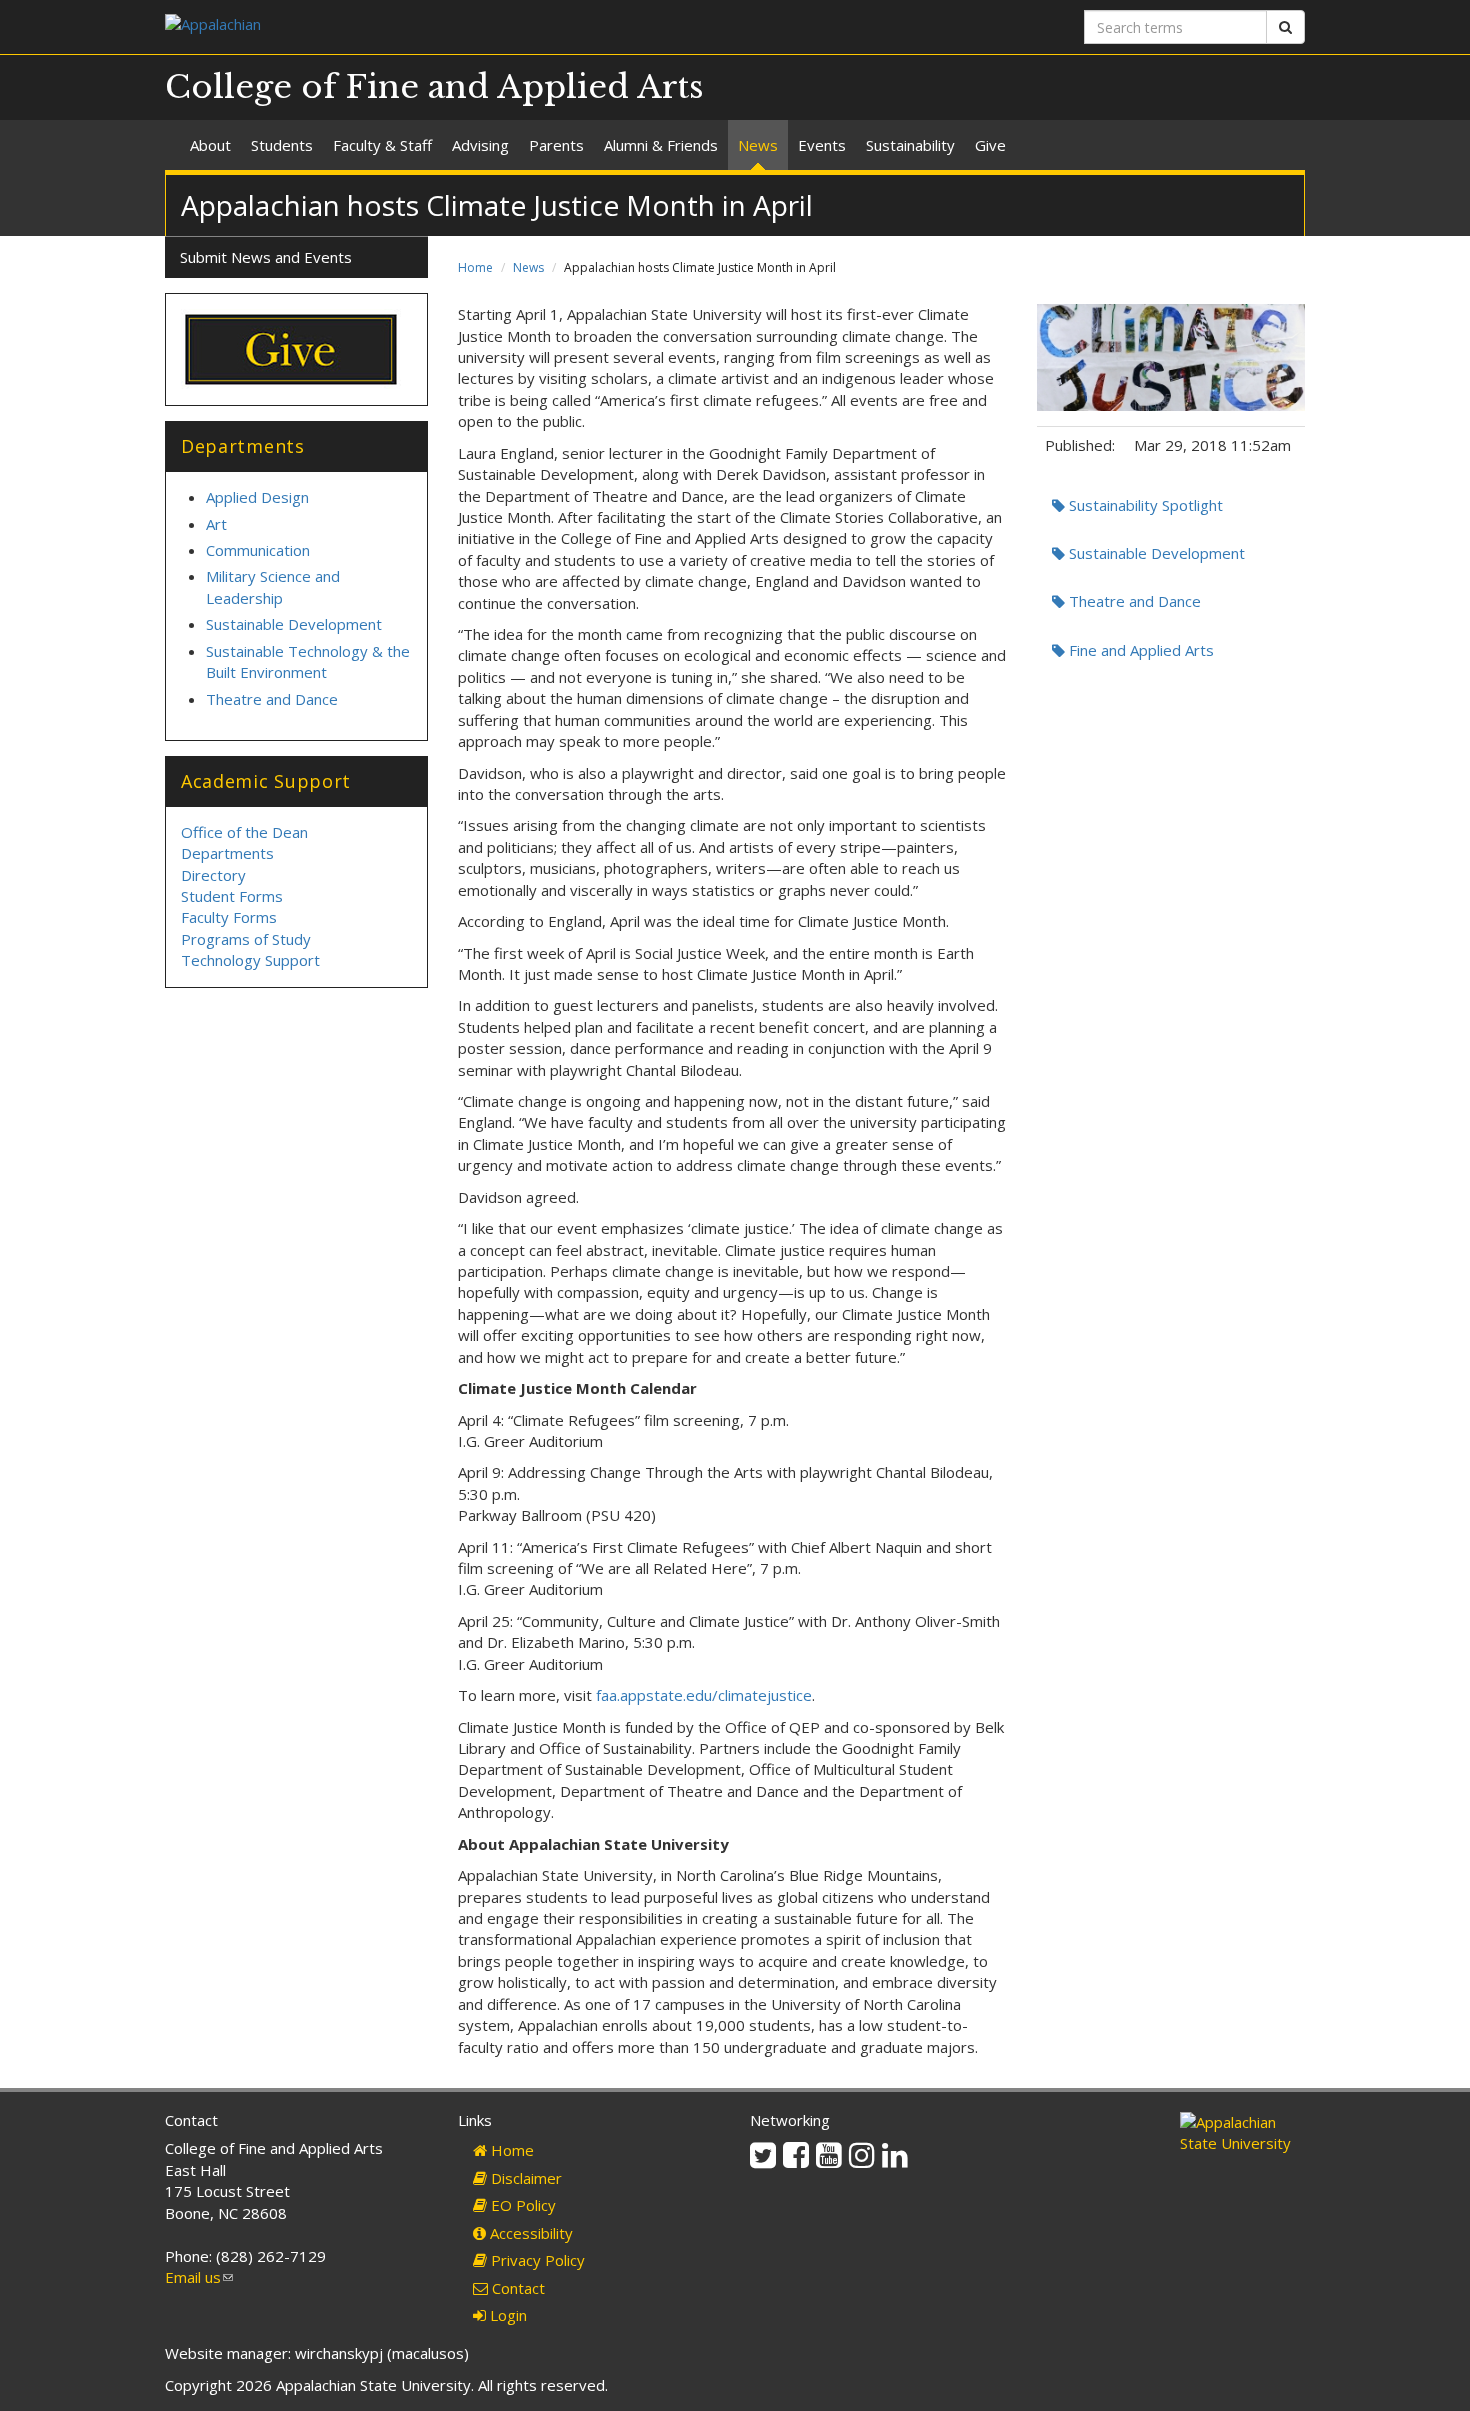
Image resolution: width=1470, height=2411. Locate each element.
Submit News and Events (266, 257)
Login (506, 2315)
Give (990, 145)
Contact (516, 2288)
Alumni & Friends (661, 145)
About (210, 145)
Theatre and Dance (1133, 601)
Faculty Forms (229, 917)
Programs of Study (246, 939)
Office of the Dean (244, 832)
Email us (199, 2277)
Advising (480, 145)
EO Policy (521, 2205)
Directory (213, 875)
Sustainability (910, 145)
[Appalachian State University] (442, 26)
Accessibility (529, 2233)
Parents (556, 145)
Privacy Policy (536, 2260)
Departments (227, 853)
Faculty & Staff (382, 145)
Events (822, 145)
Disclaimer (524, 2178)
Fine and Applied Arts (1139, 650)
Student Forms (232, 896)
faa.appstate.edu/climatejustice (704, 1695)
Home (475, 267)
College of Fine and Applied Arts (434, 87)
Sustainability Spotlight (1144, 505)
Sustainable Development (1155, 553)
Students (282, 145)
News (758, 145)
